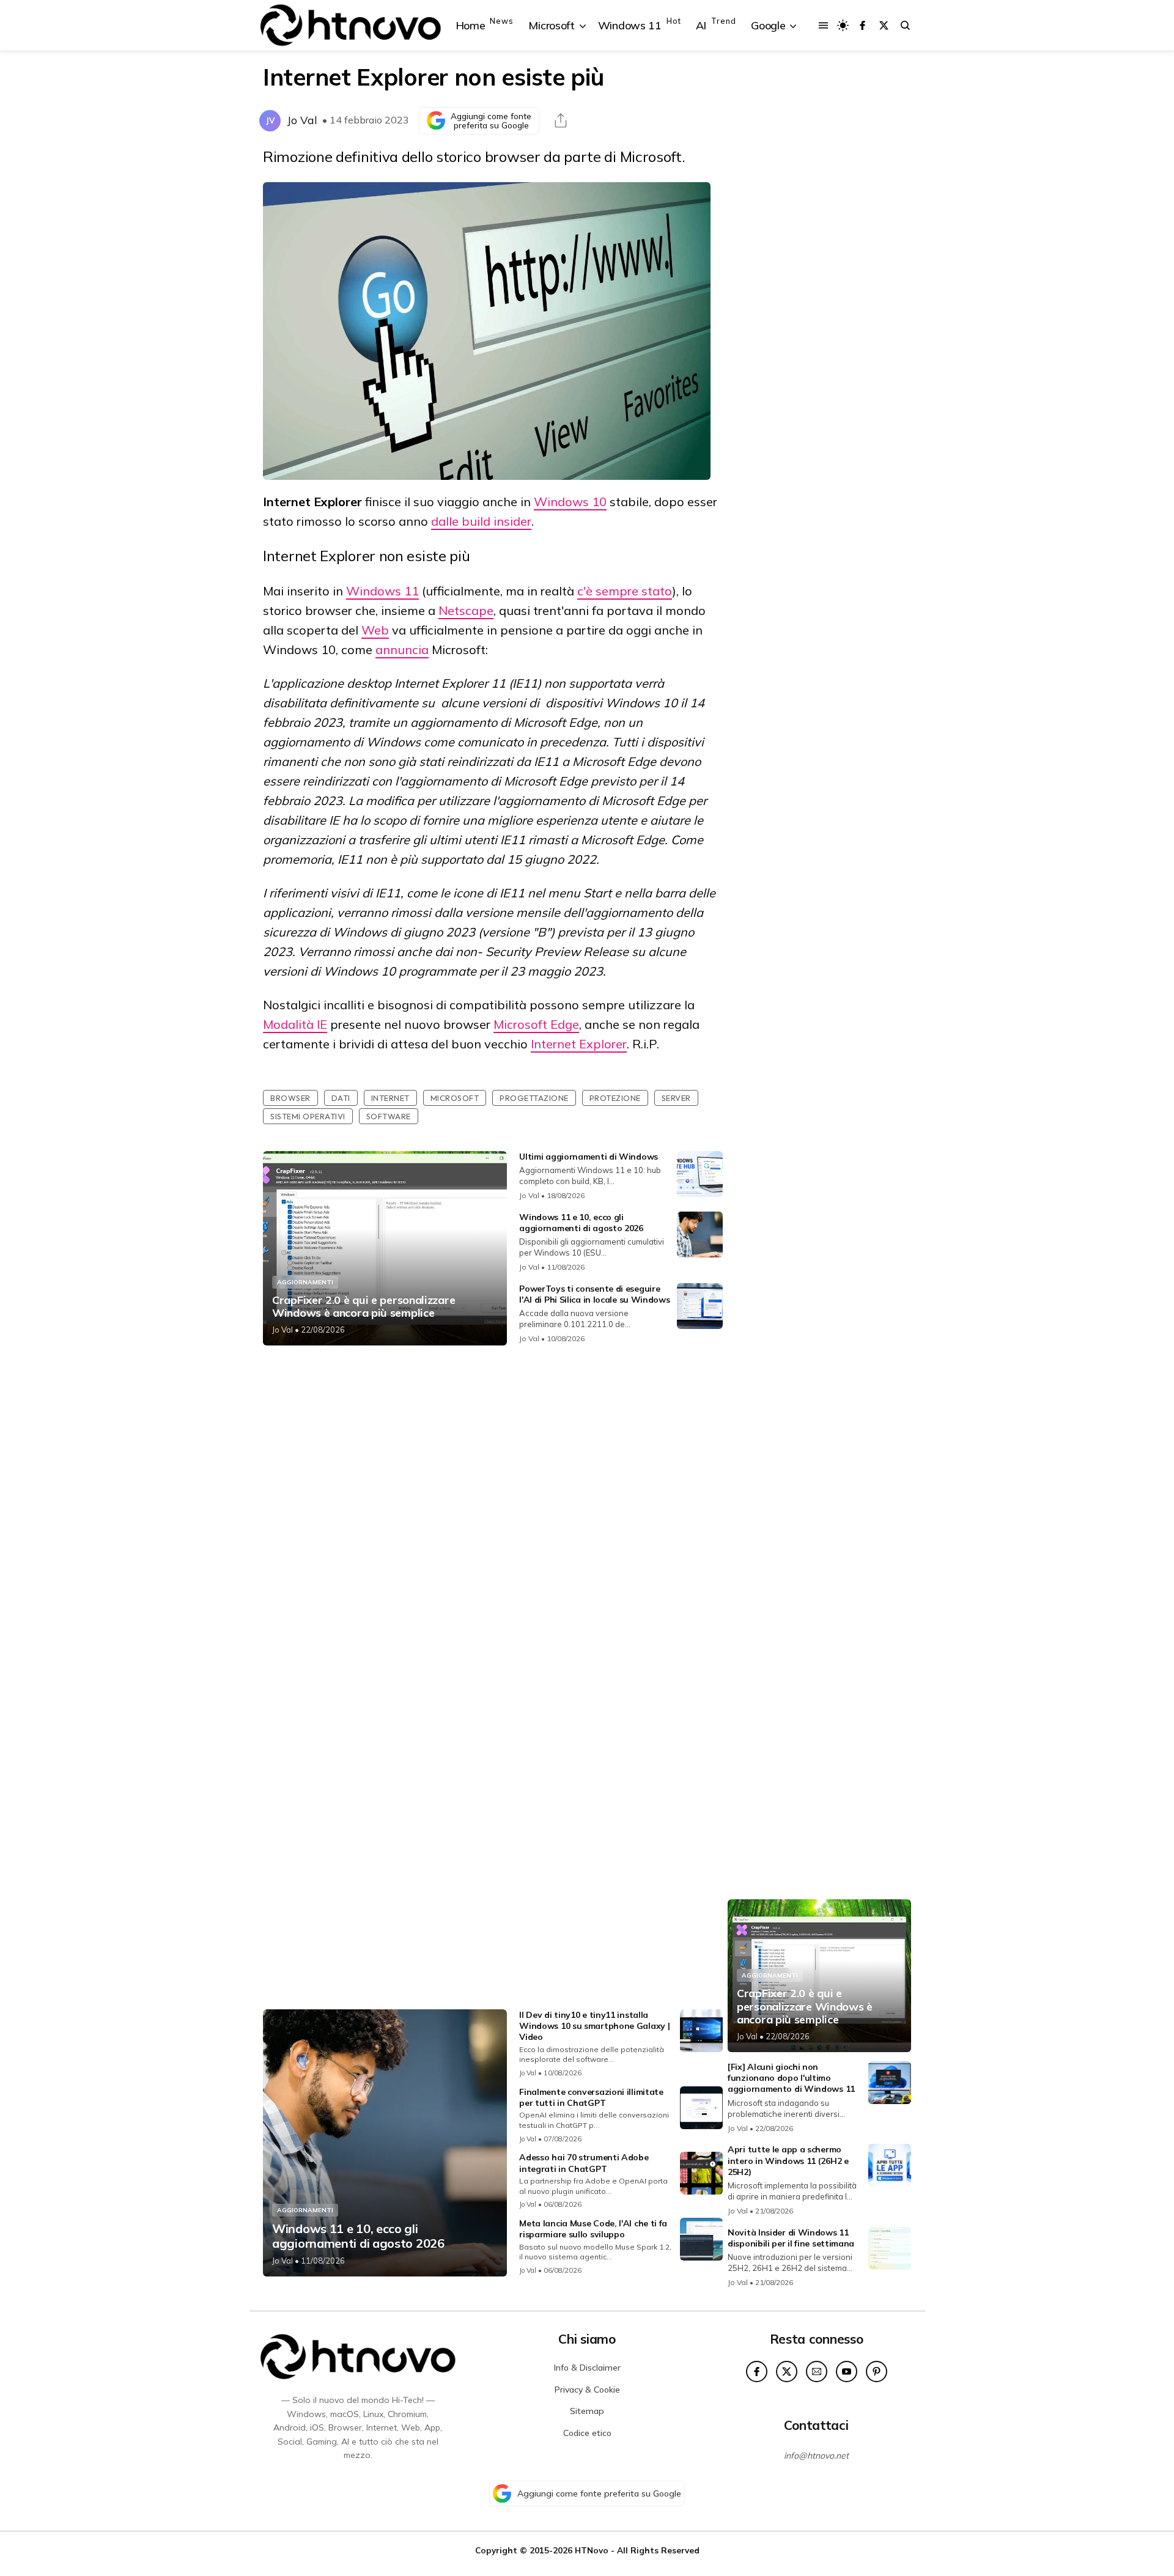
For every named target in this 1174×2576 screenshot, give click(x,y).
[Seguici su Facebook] (862, 25)
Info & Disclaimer (587, 2368)
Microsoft (455, 1098)
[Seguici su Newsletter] (817, 2372)
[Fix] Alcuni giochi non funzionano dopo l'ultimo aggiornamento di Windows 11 (791, 2078)
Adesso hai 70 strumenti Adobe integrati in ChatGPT (584, 2163)
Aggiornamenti (305, 1282)
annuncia (402, 650)
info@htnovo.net (816, 2456)
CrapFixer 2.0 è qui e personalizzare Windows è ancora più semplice (364, 1307)
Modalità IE (295, 1024)
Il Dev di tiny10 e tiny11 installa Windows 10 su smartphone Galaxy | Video (594, 2026)
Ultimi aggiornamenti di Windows (589, 1157)
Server (676, 1098)
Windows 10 (570, 502)
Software (389, 1116)
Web (375, 630)
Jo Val (302, 120)
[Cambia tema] (843, 25)
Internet (390, 1098)
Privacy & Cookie (587, 2390)
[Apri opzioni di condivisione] (561, 120)
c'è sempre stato (625, 591)
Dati (341, 1098)
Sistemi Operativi (308, 1116)
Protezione (615, 1098)
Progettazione (534, 1098)
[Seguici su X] (884, 25)
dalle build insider (481, 521)
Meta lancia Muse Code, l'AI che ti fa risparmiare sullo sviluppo (593, 2229)
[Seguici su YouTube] (847, 2372)
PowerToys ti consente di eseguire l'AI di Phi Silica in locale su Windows (594, 1294)
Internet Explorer (579, 1044)
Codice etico (587, 2433)
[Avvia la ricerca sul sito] (905, 25)
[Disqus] (493, 1517)
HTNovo (592, 2550)
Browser (290, 1098)
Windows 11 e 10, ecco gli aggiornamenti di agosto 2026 (581, 1223)
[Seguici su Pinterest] (877, 2372)
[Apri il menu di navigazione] (823, 25)
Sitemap (587, 2411)
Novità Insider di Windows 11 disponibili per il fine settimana (791, 2238)
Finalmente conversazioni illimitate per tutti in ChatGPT (591, 2097)
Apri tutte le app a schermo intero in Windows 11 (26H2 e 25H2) (788, 2160)
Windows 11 (382, 591)
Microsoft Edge (536, 1024)
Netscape (466, 610)
